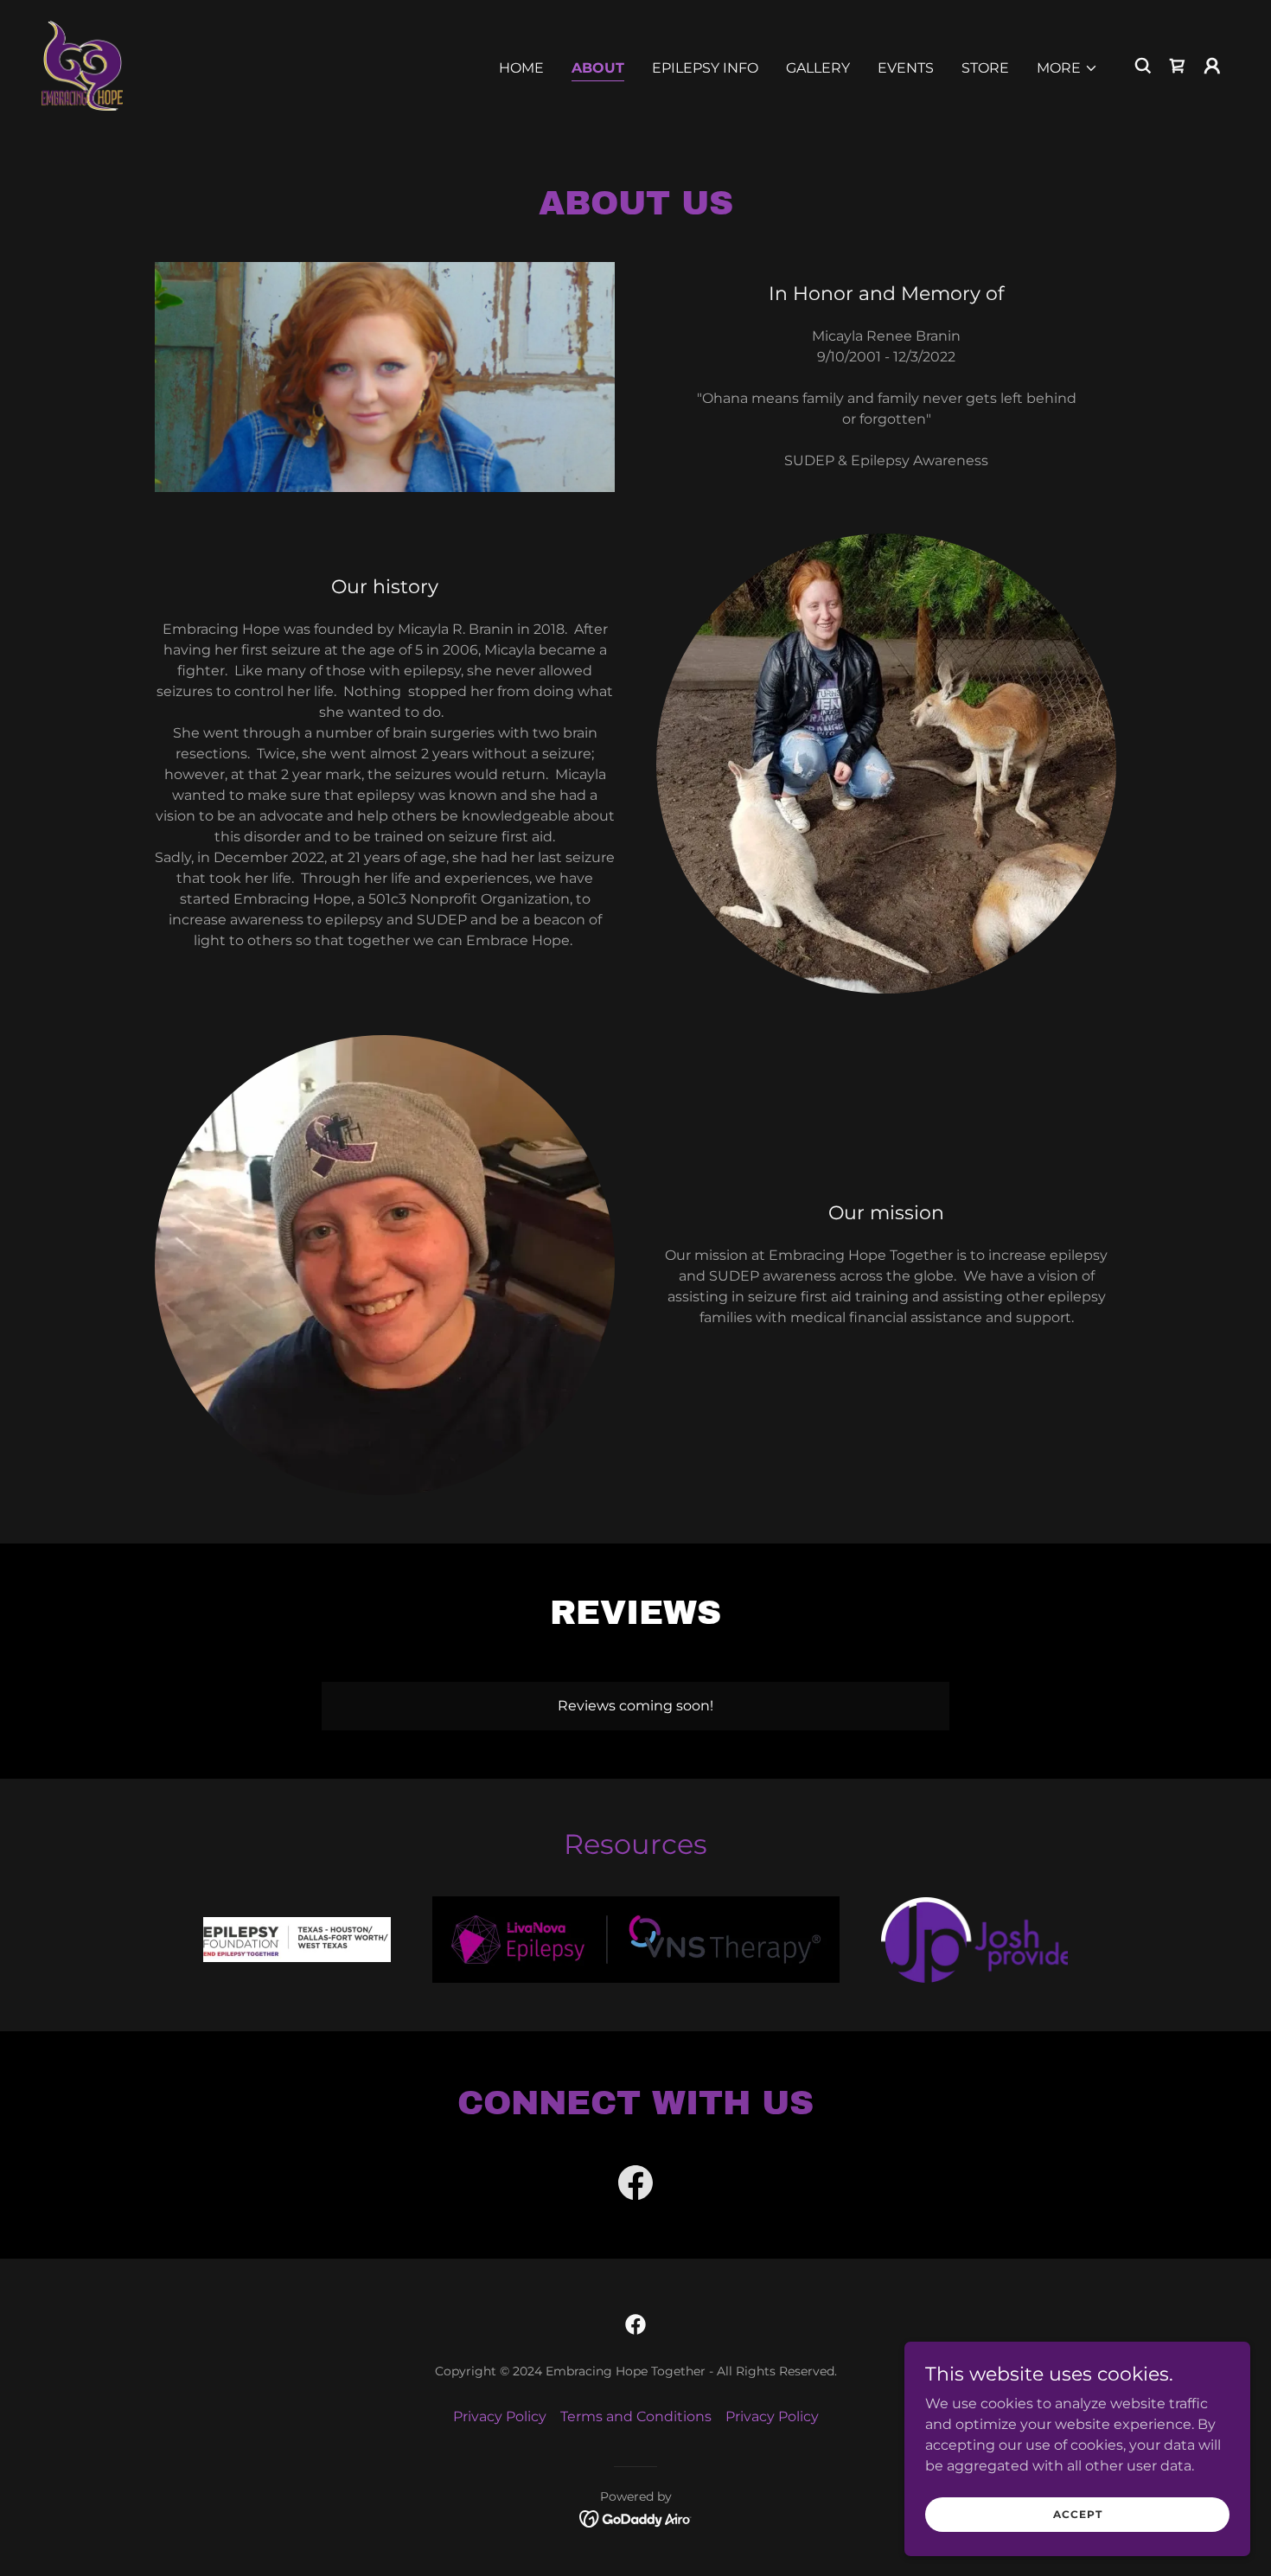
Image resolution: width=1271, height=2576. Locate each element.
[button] (1067, 68)
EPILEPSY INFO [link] (705, 68)
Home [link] (521, 68)
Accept (1078, 2514)
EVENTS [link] (906, 68)
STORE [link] (985, 68)
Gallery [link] (818, 68)
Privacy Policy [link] (500, 2416)
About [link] (598, 68)
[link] (82, 64)
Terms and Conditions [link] (636, 2416)
